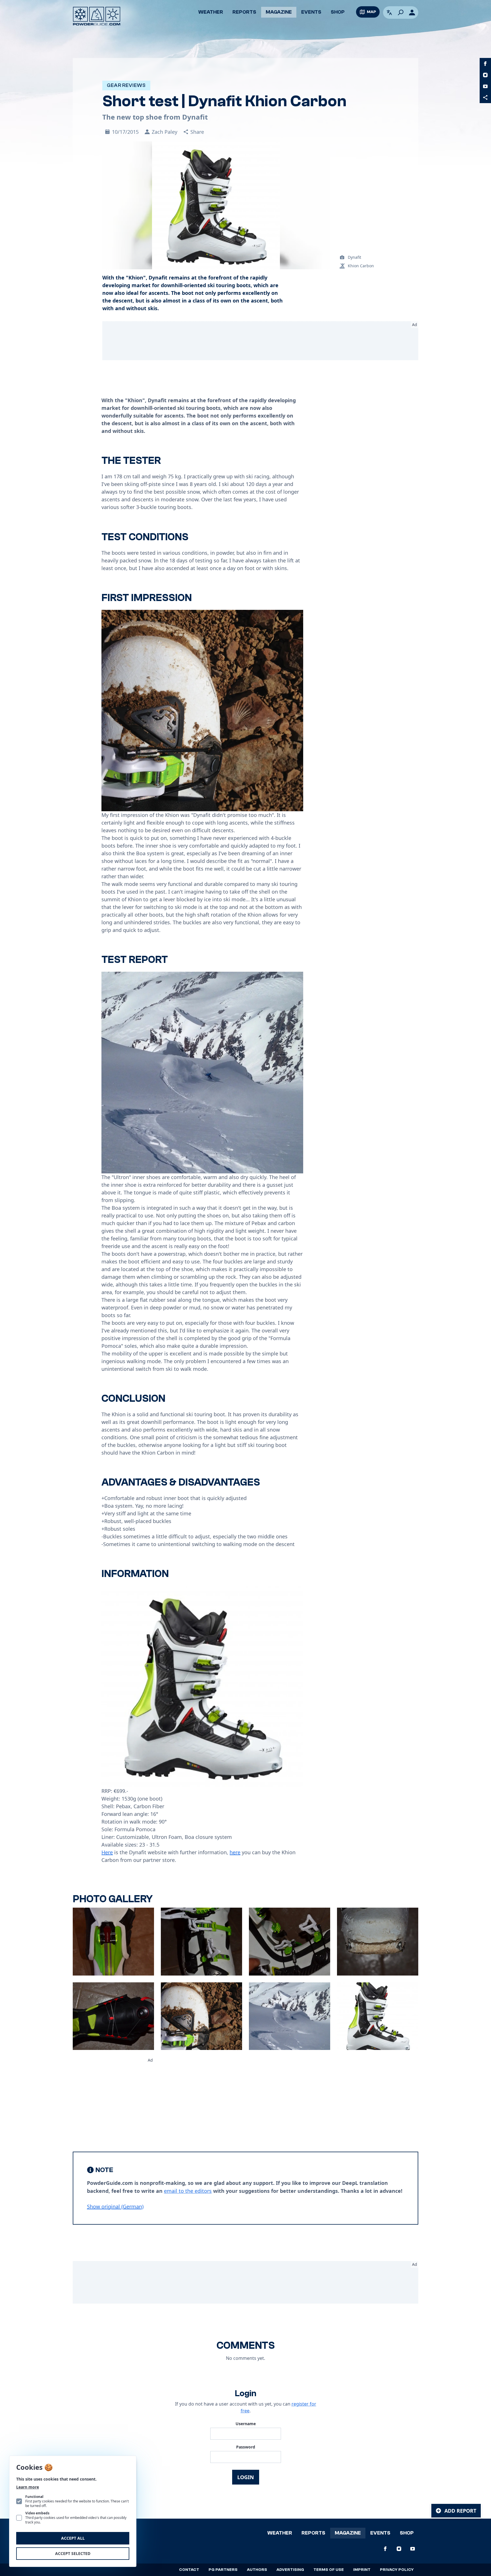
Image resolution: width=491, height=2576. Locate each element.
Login (246, 2477)
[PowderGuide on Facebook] (485, 64)
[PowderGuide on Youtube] (485, 86)
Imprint (362, 2570)
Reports (244, 12)
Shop (338, 12)
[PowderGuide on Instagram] (485, 75)
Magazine (279, 12)
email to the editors (188, 2191)
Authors (257, 2570)
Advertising (290, 2570)
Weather (211, 12)
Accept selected (73, 2553)
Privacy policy (397, 2570)
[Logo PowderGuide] (97, 16)
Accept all (73, 2538)
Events (311, 12)
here (235, 1852)
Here (107, 1852)
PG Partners (223, 2570)
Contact (189, 2570)
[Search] (401, 12)
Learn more (28, 2487)
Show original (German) (115, 2206)
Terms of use (329, 2570)
